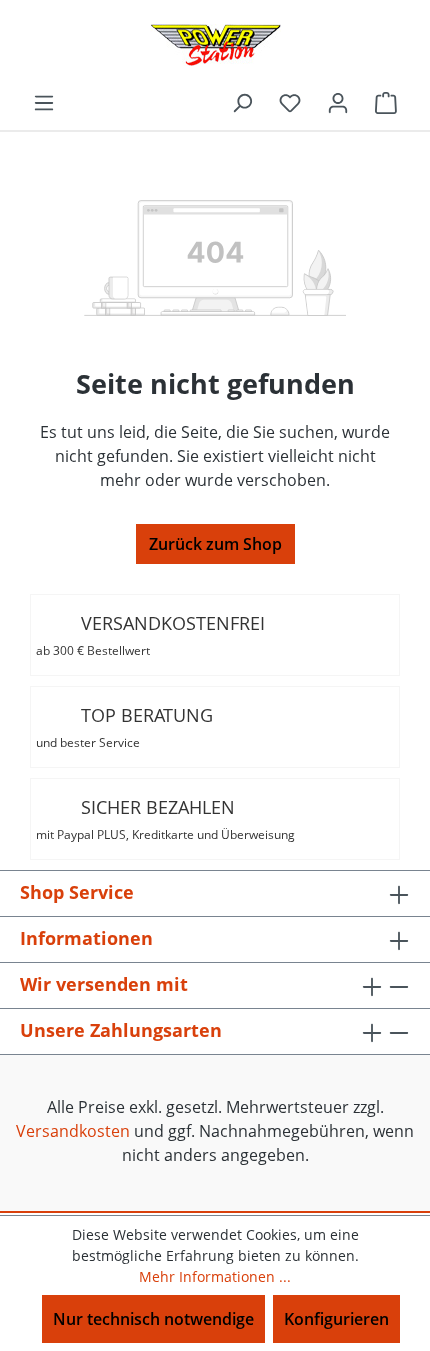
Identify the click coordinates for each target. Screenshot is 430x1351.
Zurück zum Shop (215, 544)
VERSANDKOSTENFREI (150, 635)
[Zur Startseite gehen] (215, 45)
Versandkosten (73, 1131)
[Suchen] (242, 102)
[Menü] (44, 102)
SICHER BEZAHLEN (165, 819)
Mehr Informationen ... (215, 1276)
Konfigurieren (336, 1319)
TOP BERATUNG (124, 727)
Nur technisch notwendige (153, 1319)
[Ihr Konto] (338, 102)
